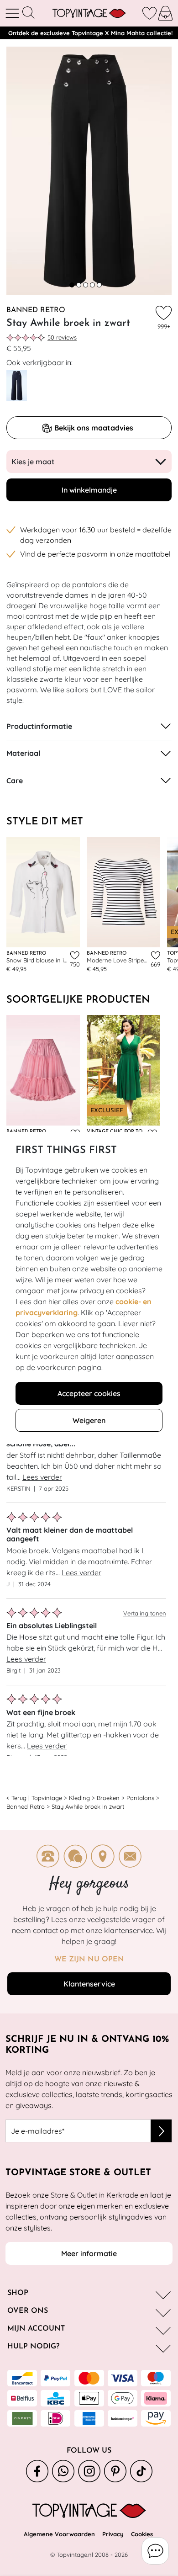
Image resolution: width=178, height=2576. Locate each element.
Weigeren (89, 1420)
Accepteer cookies (89, 1393)
